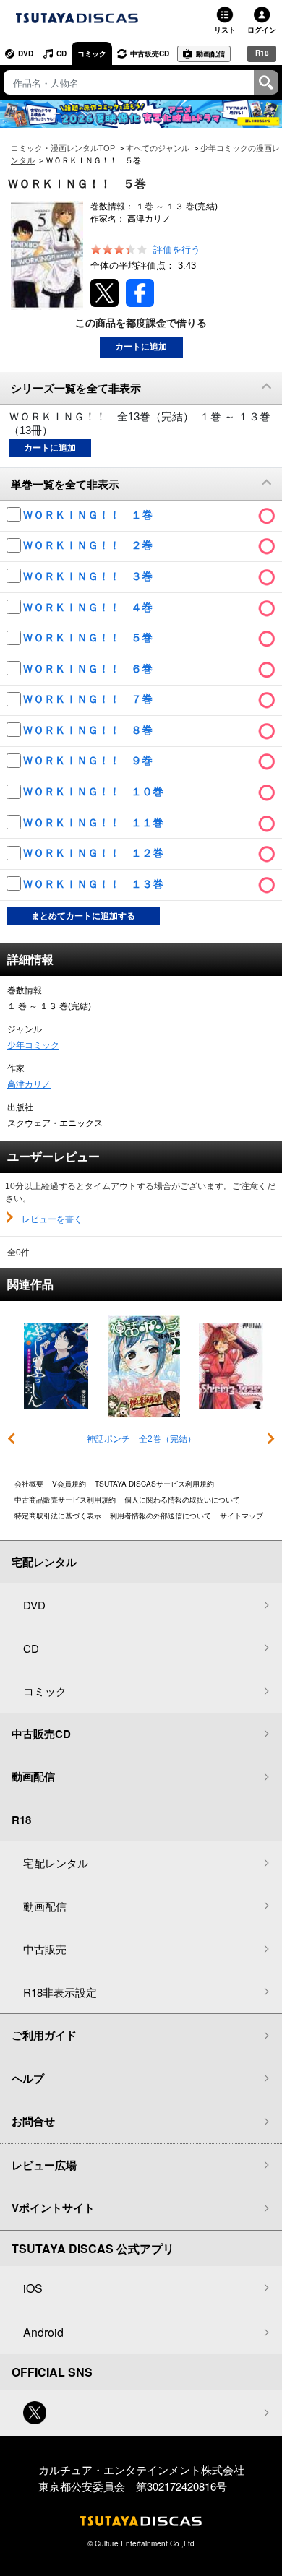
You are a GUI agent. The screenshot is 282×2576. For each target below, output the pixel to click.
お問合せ (33, 2121)
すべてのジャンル (158, 148)
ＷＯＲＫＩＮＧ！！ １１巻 (94, 822)
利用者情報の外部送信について (161, 1516)
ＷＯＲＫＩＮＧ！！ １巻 (89, 515)
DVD (26, 53)
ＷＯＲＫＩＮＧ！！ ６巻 (89, 669)
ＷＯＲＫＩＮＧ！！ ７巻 (89, 699)
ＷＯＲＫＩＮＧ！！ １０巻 (94, 791)
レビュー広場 (44, 2165)
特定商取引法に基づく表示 (58, 1516)
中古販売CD (150, 53)
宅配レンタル (56, 1863)
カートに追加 (141, 347)
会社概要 (29, 1484)
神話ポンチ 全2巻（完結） (141, 1439)
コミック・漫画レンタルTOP (63, 148)
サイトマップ (242, 1516)
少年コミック (33, 1045)
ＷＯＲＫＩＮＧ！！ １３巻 (94, 884)
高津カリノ (29, 1084)
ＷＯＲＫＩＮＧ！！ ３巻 (89, 576)
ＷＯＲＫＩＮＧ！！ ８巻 (89, 730)
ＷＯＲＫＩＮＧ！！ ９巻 (89, 760)
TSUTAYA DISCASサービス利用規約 (154, 1484)
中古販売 (45, 1949)
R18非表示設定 (60, 1992)
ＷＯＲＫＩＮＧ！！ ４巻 (89, 607)
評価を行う (177, 250)
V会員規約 (69, 1484)
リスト (225, 30)
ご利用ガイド (44, 2035)
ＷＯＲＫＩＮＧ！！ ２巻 (89, 545)
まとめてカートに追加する (83, 916)
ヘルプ (28, 2078)
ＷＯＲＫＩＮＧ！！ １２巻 (94, 853)
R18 (262, 53)
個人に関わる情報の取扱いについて (182, 1500)
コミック (92, 53)
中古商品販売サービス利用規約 (65, 1500)
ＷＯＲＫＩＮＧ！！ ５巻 (89, 637)
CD (61, 53)
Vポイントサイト (53, 2208)
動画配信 (210, 53)
